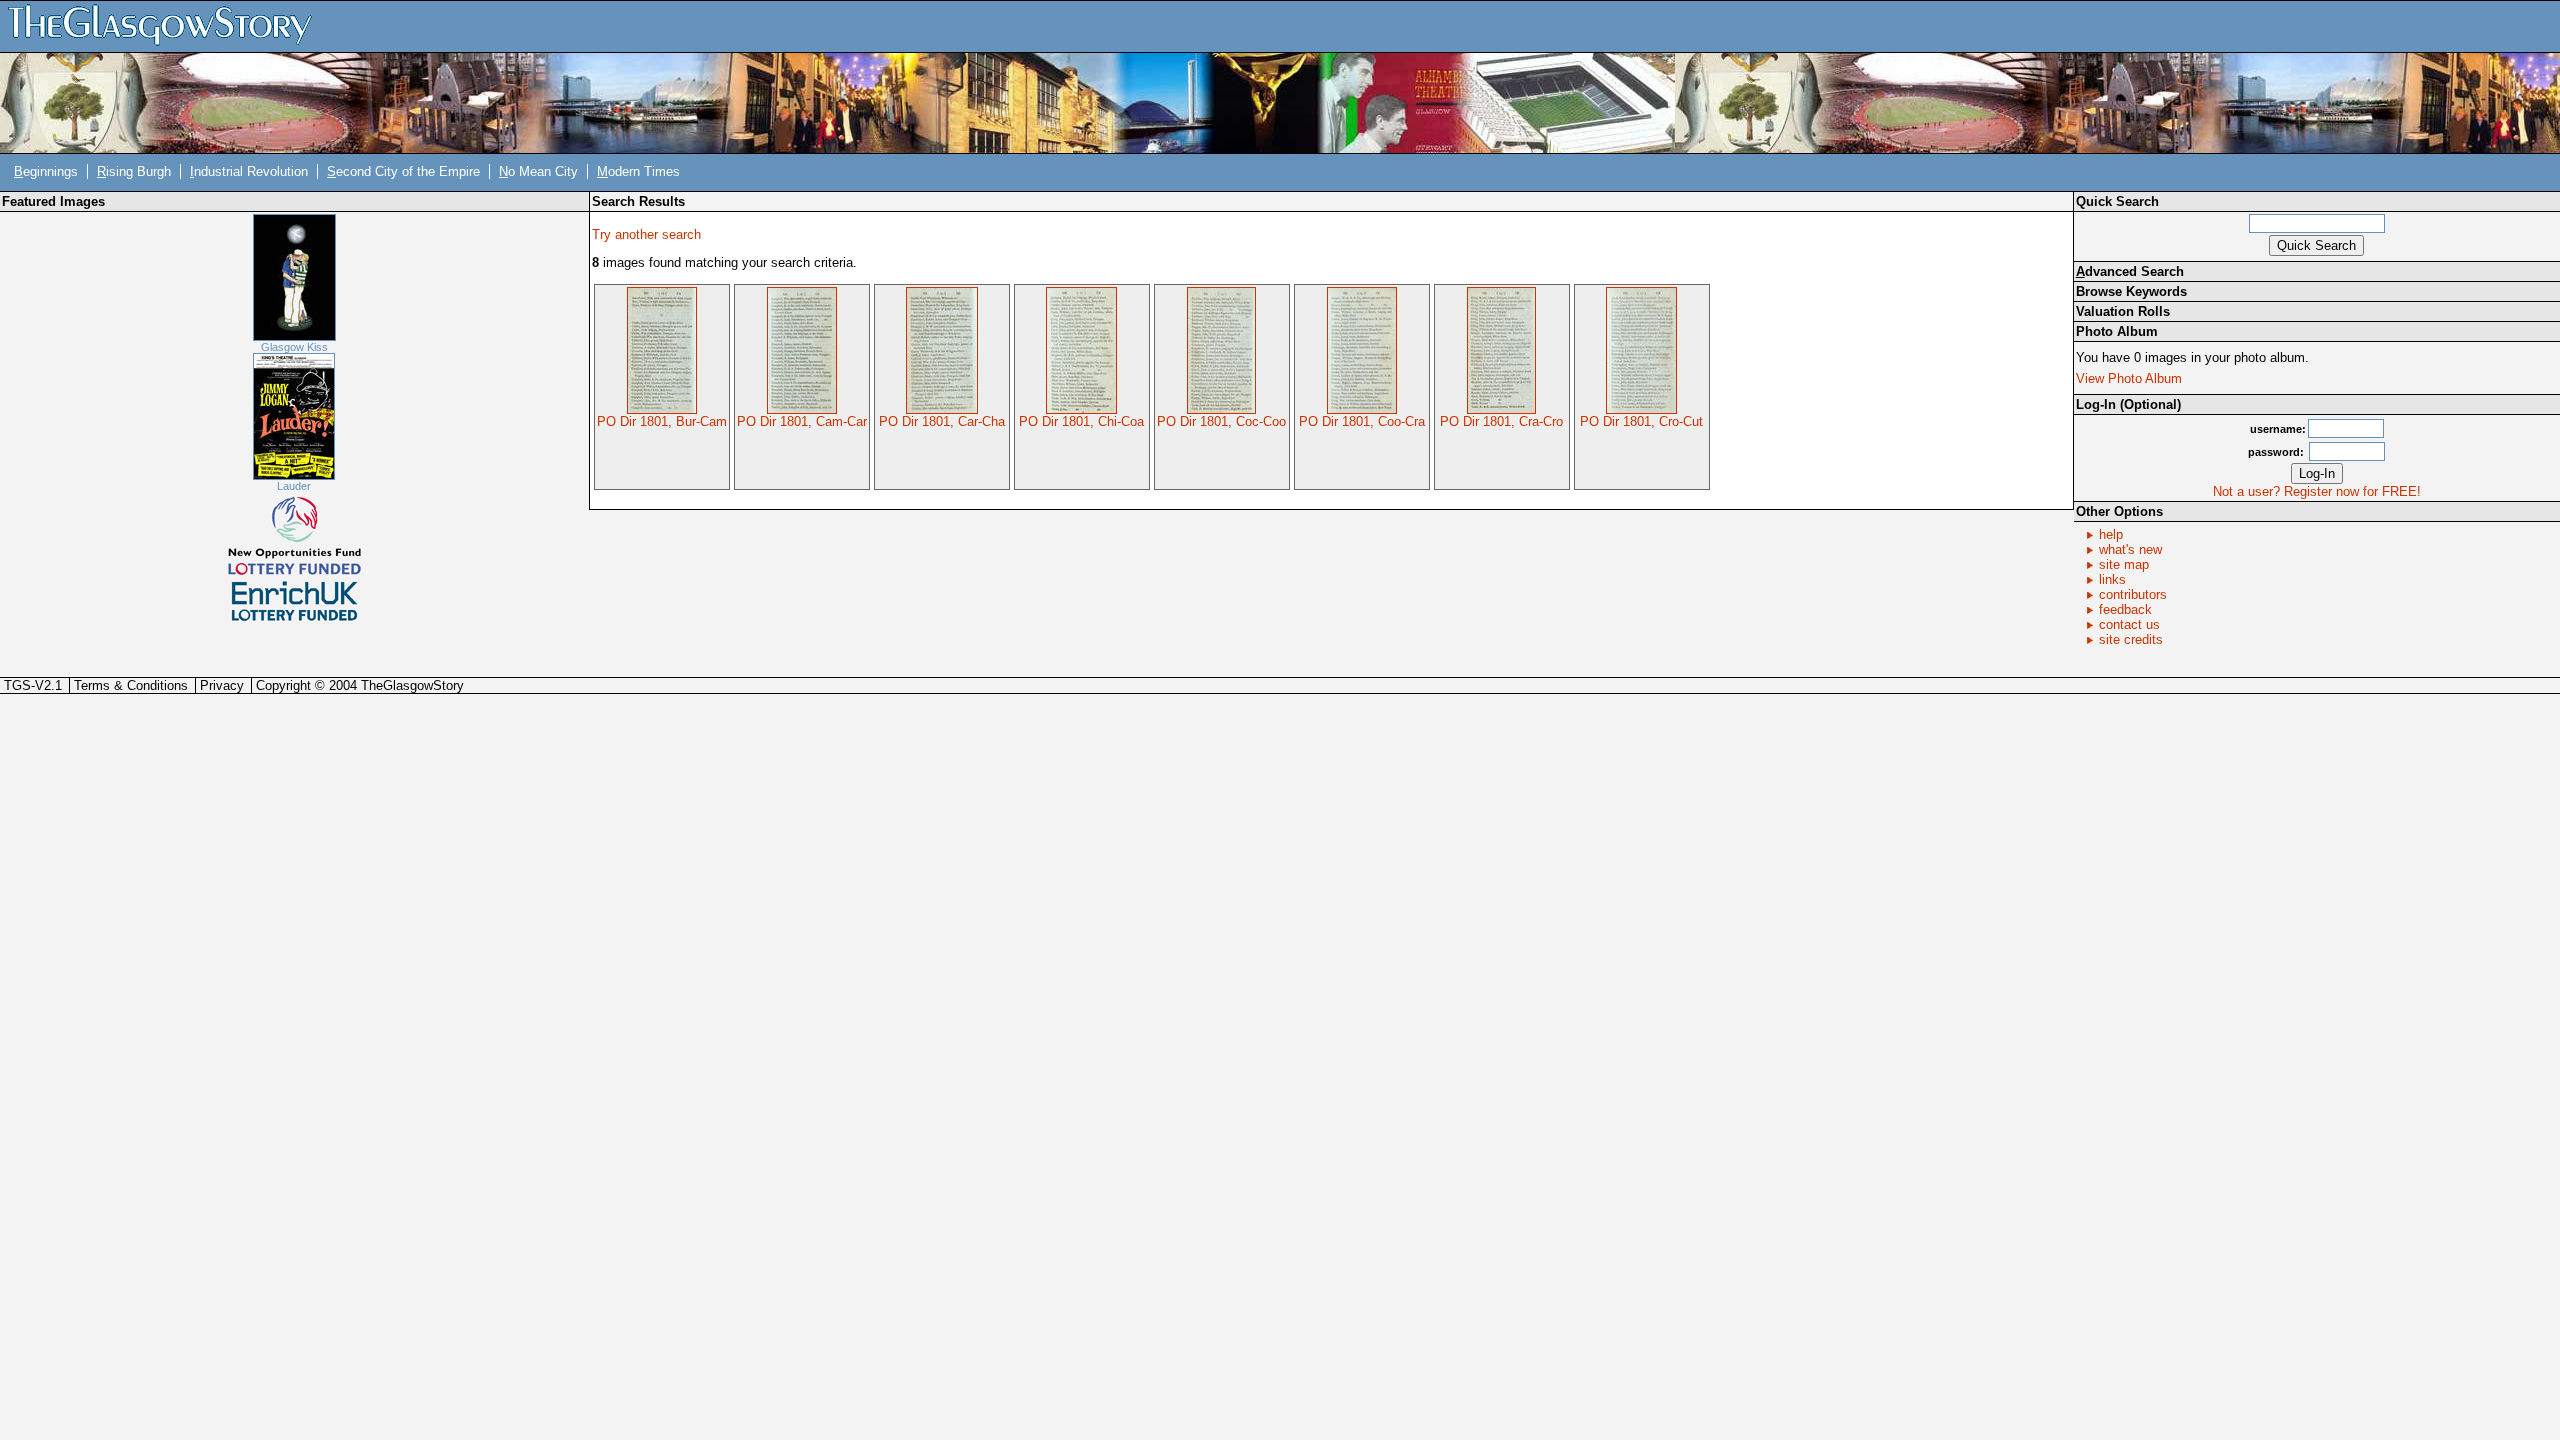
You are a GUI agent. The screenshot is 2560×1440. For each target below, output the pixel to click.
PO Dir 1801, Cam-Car (802, 421)
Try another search (646, 234)
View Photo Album (2129, 378)
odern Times (638, 171)
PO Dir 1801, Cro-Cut (1641, 421)
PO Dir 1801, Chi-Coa (1081, 421)
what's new (2130, 549)
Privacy (222, 685)
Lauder (294, 486)
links (2112, 579)
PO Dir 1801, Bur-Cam (662, 421)
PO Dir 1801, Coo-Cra (1362, 421)
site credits (2131, 639)
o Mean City (538, 171)
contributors (2133, 594)
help (2111, 534)
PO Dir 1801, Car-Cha (942, 421)
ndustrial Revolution (249, 171)
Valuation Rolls (2123, 311)
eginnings (46, 171)
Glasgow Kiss (294, 347)
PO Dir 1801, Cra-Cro (1501, 421)
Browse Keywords (2131, 291)
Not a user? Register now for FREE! (2317, 491)
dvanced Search (2130, 271)
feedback (2125, 609)
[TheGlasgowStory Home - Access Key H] (167, 25)
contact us (2129, 624)
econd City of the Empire (403, 171)
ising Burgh (134, 171)
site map (2124, 564)
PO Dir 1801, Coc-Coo (1221, 421)
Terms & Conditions (131, 685)
